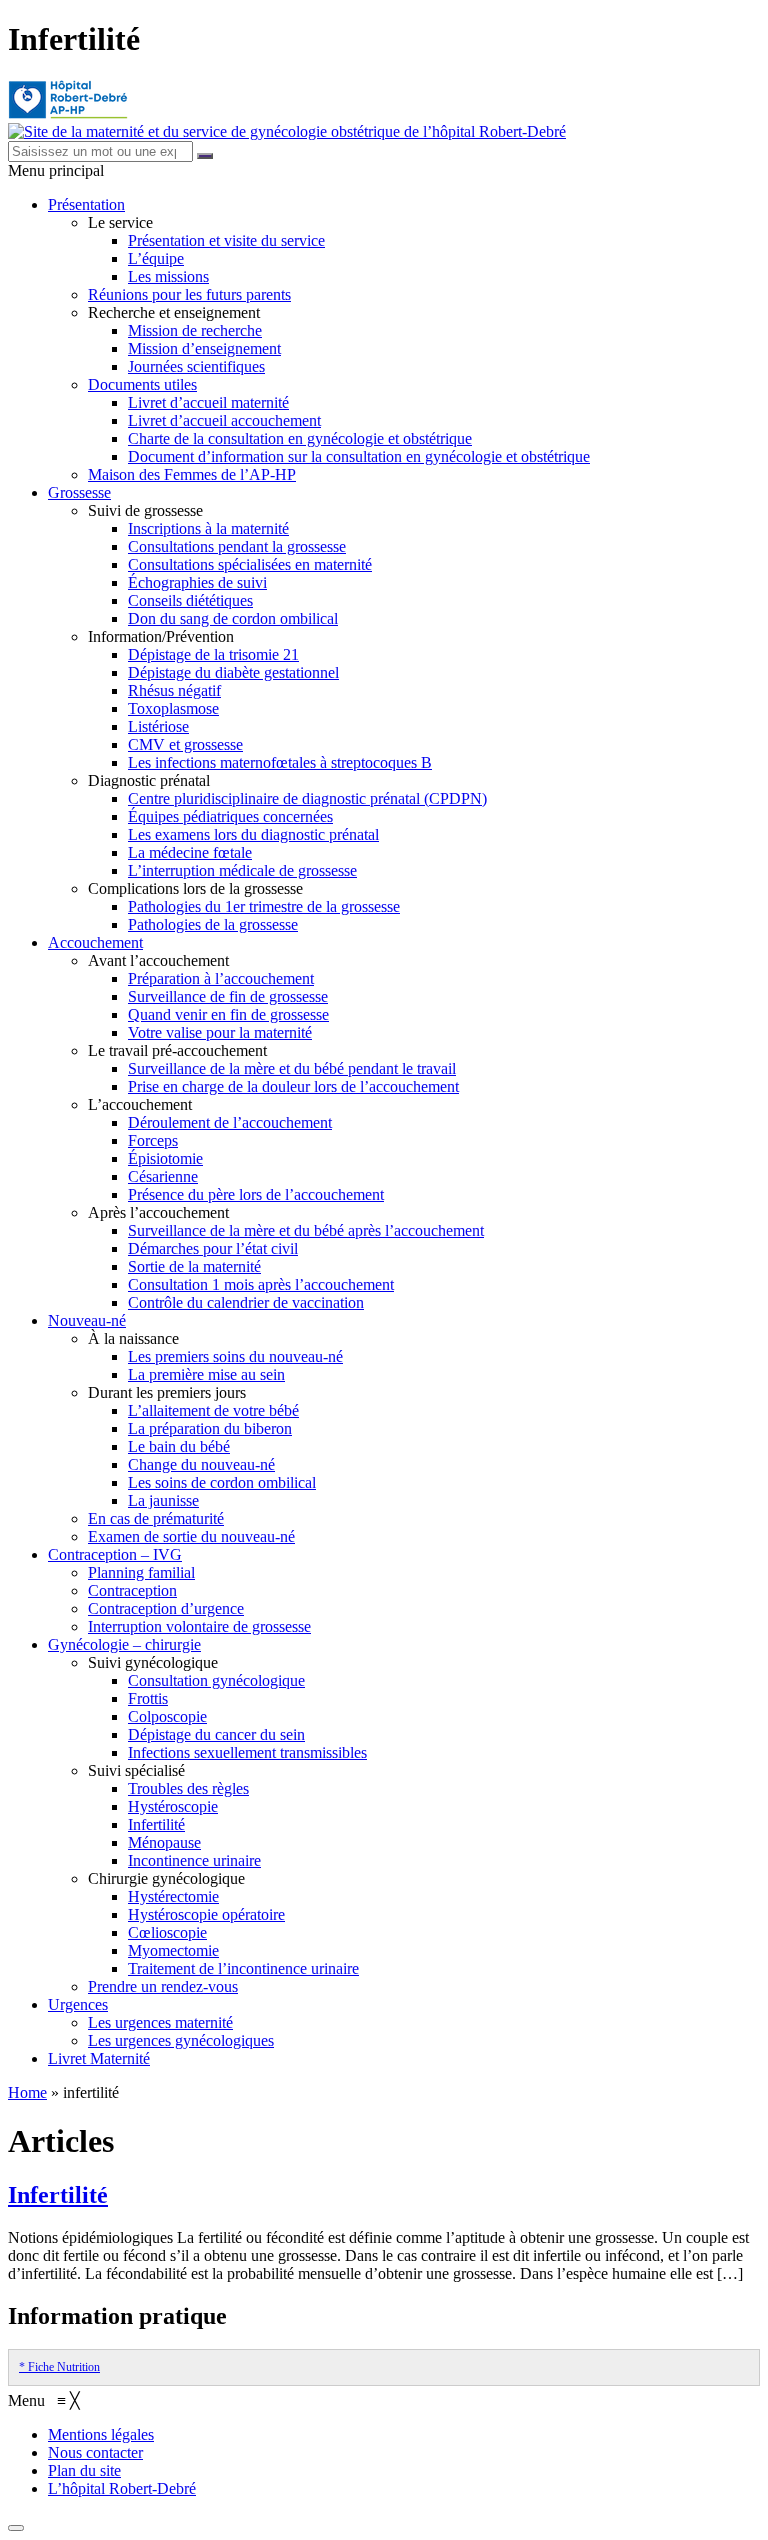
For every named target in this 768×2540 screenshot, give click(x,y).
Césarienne (163, 1176)
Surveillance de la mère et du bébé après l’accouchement (306, 1230)
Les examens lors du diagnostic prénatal (253, 834)
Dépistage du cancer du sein (216, 1734)
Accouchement (95, 942)
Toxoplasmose (173, 708)
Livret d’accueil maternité (208, 402)
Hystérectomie (173, 1896)
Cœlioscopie (167, 1932)
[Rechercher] (205, 156)
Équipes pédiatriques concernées (230, 816)
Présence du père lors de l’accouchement (256, 1194)
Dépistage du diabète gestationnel (233, 672)
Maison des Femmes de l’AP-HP (192, 474)
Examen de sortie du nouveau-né (191, 1536)
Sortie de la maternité (194, 1266)
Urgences (78, 2004)
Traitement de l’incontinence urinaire (243, 1968)
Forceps (153, 1140)
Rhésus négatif (174, 690)
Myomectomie (173, 1950)
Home (27, 2092)
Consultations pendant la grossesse (237, 546)
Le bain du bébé (179, 1446)
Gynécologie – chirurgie (124, 1644)
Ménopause (164, 1842)
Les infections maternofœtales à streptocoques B (280, 762)
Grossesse (79, 492)
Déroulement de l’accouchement (230, 1122)
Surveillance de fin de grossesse (228, 996)
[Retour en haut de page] (16, 2528)
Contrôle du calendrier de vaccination (246, 1302)
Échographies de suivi (197, 582)
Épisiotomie (165, 1158)
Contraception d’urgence (166, 1608)
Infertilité (156, 1824)
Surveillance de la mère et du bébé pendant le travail (292, 1068)
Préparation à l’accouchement (221, 978)
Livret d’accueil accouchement (224, 420)
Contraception (132, 1590)
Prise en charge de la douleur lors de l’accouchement (293, 1086)
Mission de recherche (195, 330)
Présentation (86, 204)
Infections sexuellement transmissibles (247, 1752)
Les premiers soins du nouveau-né (235, 1356)
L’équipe (156, 258)
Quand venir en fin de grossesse (228, 1014)
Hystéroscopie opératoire (206, 1914)
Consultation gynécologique (216, 1680)
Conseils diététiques (190, 600)
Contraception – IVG (115, 1554)
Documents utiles (142, 384)
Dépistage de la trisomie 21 (213, 654)
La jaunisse (163, 1500)
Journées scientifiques (196, 366)
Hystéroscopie (173, 1806)
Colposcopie (167, 1716)
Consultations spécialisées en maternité (250, 564)
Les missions (168, 276)
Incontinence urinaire (194, 1860)
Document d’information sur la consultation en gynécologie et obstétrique (359, 456)
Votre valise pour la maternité (220, 1032)
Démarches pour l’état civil (213, 1248)
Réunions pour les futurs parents (189, 294)
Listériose (158, 726)
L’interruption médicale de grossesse (242, 870)
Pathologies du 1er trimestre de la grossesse (264, 906)
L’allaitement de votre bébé (213, 1410)
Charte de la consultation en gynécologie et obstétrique (300, 438)
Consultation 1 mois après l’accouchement (261, 1284)
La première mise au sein (206, 1374)
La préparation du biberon (210, 1428)
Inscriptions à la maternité (208, 528)
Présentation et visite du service (226, 240)
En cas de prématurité (156, 1518)
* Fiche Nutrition (59, 2367)
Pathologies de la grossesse (213, 924)
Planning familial (141, 1572)
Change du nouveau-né (201, 1464)
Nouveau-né (87, 1320)
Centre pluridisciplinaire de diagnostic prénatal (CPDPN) (307, 798)
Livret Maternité (99, 2058)
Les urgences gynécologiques (181, 2040)
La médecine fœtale (190, 852)
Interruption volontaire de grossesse (199, 1626)
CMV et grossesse (185, 744)
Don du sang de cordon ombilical (233, 618)
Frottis (148, 1698)
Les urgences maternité (160, 2022)
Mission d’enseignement (204, 348)
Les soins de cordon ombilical (222, 1482)
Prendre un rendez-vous (163, 1986)
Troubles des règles (188, 1788)
